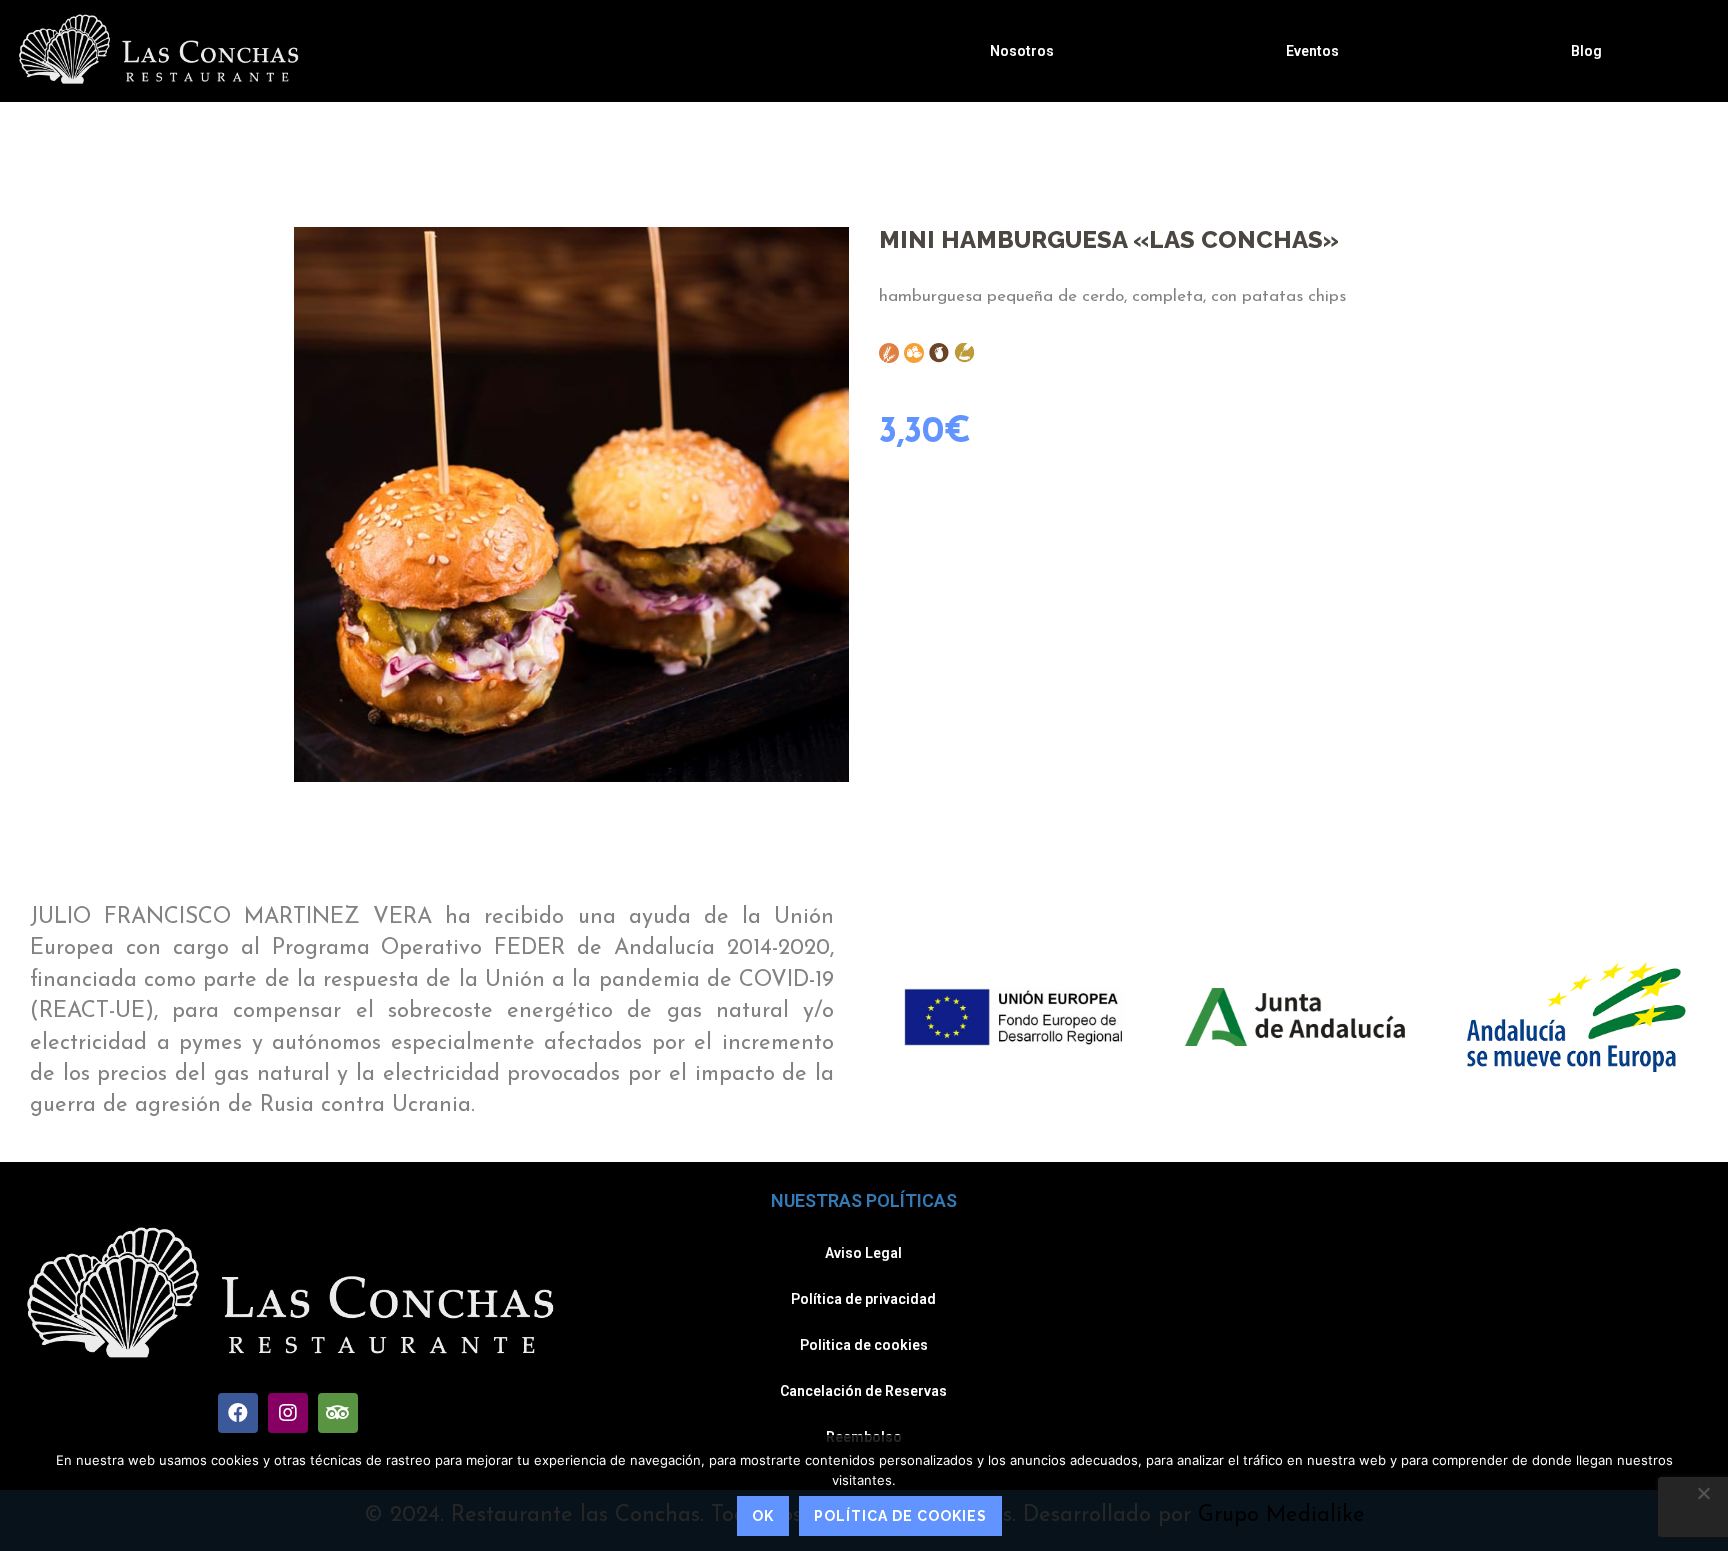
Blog (1586, 51)
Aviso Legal (863, 1253)
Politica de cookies (864, 1345)
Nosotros (1022, 51)
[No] (1703, 1493)
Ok (763, 1516)
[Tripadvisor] (338, 1413)
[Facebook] (238, 1413)
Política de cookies (900, 1516)
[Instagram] (288, 1413)
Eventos (1312, 51)
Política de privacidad (863, 1299)
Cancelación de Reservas (863, 1391)
